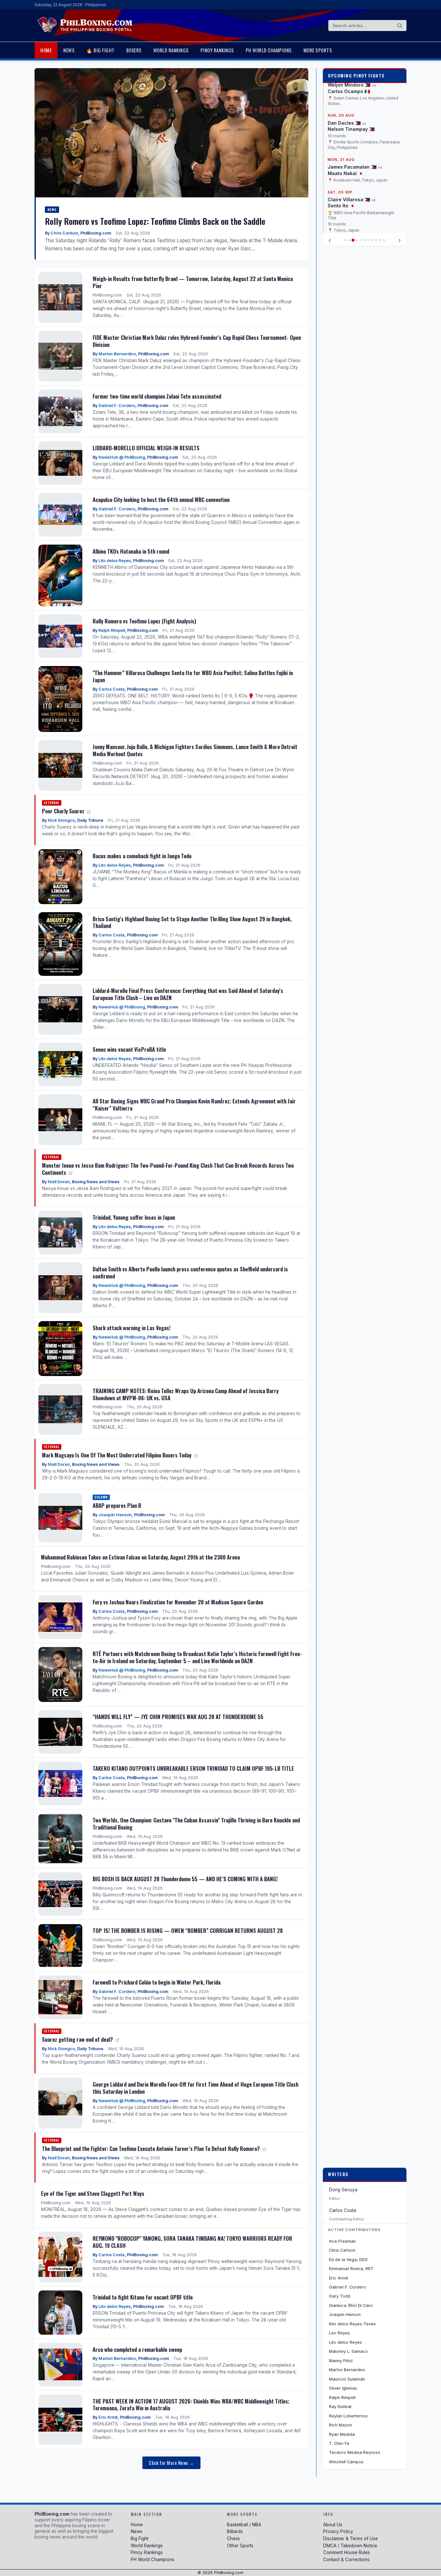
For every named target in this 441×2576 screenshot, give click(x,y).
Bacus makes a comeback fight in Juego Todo (142, 856)
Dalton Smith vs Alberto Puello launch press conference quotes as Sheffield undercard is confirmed (190, 1272)
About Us (333, 2525)
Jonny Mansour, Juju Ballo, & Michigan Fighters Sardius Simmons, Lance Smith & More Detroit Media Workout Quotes (195, 750)
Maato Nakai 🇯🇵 (346, 173)
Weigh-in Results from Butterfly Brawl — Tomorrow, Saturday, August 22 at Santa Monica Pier (193, 282)
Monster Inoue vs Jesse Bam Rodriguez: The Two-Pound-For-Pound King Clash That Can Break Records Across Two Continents (168, 1169)
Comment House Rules (347, 2552)
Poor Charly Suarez (64, 811)
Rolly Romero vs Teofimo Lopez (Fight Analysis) (144, 621)
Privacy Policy (338, 2531)
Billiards (235, 2531)
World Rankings (171, 50)
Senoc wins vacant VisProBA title (129, 1049)
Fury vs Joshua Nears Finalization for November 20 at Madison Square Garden (178, 1602)
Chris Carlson (64, 233)
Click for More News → (171, 2463)
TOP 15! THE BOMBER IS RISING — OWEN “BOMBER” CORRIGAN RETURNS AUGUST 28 (188, 1930)
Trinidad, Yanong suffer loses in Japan (134, 1217)
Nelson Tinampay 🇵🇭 (351, 129)
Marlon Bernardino (117, 354)
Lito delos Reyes (115, 561)
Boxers (134, 50)
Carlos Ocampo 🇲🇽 (349, 91)
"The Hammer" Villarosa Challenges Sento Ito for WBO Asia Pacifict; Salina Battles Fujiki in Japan (193, 676)
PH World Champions (269, 50)
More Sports (318, 50)
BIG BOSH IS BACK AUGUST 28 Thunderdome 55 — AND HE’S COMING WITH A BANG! (185, 1879)
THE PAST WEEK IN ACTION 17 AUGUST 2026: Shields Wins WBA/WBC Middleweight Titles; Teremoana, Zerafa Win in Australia (191, 2405)
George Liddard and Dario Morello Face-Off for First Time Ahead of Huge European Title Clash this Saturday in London (195, 2088)
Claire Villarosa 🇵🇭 (349, 199)
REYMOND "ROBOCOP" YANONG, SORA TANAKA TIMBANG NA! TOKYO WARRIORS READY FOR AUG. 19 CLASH (192, 2242)
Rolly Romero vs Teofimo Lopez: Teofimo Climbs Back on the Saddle (155, 221)
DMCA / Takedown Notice (350, 2546)
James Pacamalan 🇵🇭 (352, 167)
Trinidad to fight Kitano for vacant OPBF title (143, 2297)
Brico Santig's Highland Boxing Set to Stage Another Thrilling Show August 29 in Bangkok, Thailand (192, 922)
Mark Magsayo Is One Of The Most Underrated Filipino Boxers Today (117, 1455)
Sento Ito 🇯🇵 (341, 206)
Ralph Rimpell (112, 630)
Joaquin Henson (115, 1515)
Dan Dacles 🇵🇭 (344, 123)
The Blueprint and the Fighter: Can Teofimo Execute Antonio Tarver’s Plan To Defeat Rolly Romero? (152, 2148)
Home (46, 50)
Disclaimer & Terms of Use (350, 2539)
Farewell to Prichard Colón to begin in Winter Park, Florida (157, 1982)
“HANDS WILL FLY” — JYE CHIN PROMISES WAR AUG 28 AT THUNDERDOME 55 (178, 1717)
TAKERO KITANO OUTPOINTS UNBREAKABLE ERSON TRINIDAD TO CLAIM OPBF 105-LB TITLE (193, 1768)
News (69, 50)
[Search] (400, 26)
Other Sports (240, 2546)
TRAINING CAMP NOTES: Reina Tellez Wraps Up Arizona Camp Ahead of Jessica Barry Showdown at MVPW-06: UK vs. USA (186, 1394)
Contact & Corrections (346, 2560)
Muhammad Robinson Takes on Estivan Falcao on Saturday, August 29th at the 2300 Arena (140, 1557)
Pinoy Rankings (217, 50)
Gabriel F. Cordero (117, 406)
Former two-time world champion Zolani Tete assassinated (157, 396)
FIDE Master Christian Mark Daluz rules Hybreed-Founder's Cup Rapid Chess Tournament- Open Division (197, 341)
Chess (233, 2539)
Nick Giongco (61, 820)
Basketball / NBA (244, 2525)
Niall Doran (59, 1182)
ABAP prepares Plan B (117, 1505)
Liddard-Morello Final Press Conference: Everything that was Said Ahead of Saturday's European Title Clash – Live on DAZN (188, 994)
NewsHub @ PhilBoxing (122, 457)
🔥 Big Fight (100, 50)
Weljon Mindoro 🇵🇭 (349, 85)
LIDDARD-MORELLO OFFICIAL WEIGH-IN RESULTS (146, 448)
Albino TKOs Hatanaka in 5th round (131, 551)
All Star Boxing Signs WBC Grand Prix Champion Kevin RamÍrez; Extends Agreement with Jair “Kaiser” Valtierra (194, 1105)
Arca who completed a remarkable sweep (137, 2349)
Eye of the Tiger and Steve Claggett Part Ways (93, 2193)
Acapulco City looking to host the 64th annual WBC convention (161, 500)
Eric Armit (108, 2417)
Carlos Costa (112, 689)
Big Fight (140, 2539)
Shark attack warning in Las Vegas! (132, 1328)
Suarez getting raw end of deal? (78, 2039)
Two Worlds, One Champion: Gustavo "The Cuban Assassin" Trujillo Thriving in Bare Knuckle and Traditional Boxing (196, 1824)
